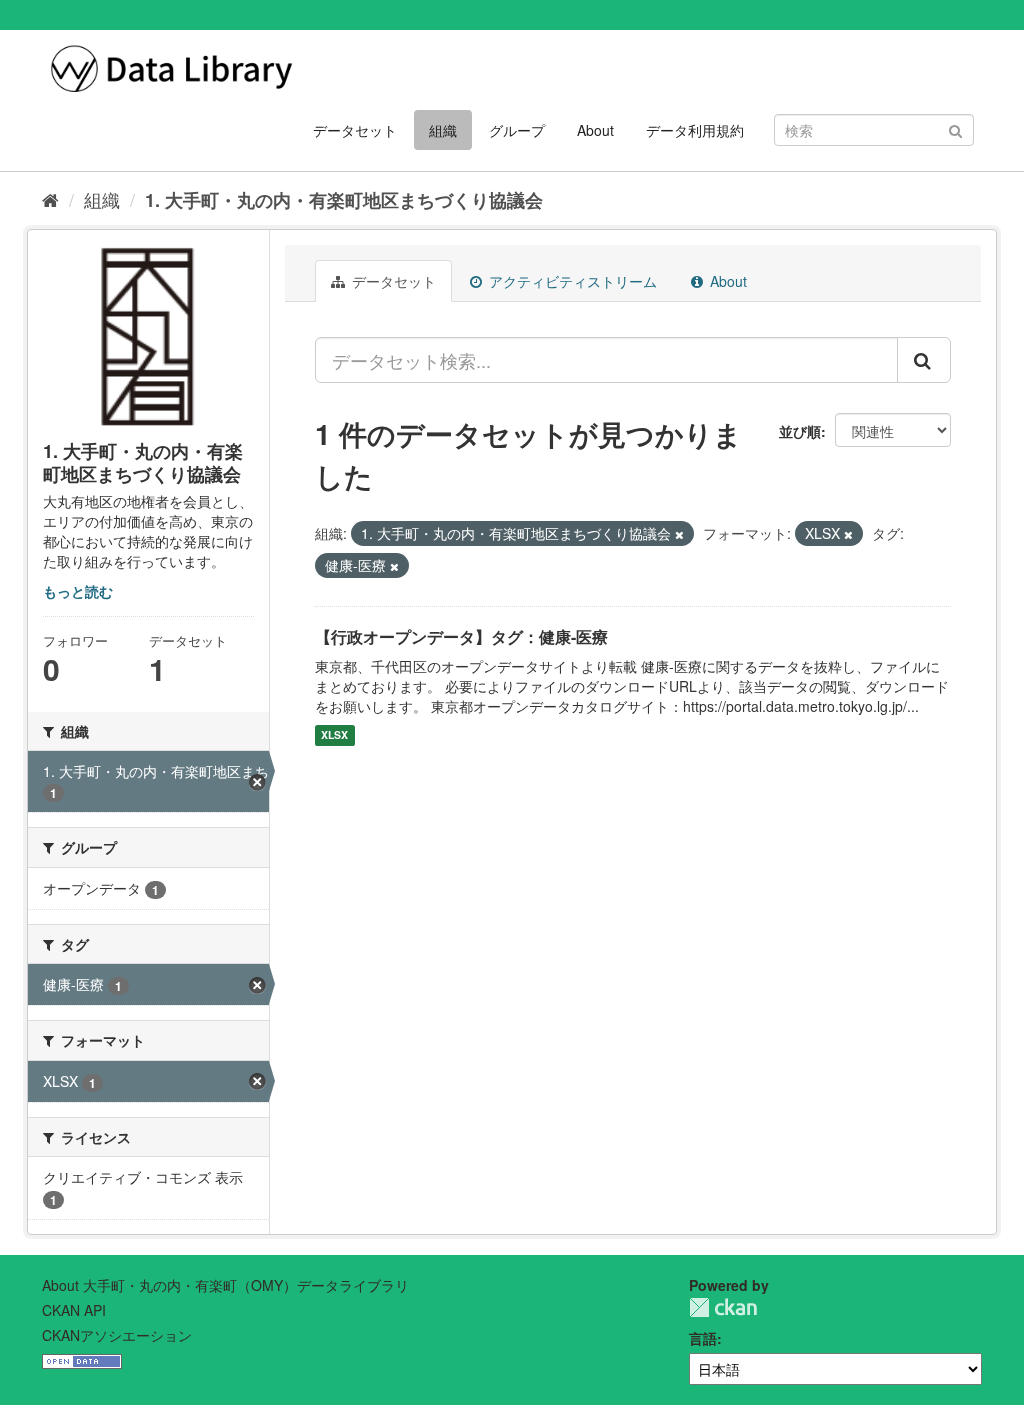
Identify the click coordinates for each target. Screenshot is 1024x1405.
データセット (355, 130)
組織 (443, 130)
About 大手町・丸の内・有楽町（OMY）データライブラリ (225, 1285)
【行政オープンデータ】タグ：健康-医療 (461, 636)
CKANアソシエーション (117, 1335)
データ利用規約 (695, 130)
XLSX (334, 735)
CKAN (723, 1307)
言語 (703, 1338)
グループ (517, 130)
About (595, 130)
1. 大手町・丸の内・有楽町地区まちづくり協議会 (344, 200)
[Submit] (955, 128)
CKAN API (74, 1310)
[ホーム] (50, 199)
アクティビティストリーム (571, 281)
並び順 (800, 431)
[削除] (679, 534)
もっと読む (78, 591)
